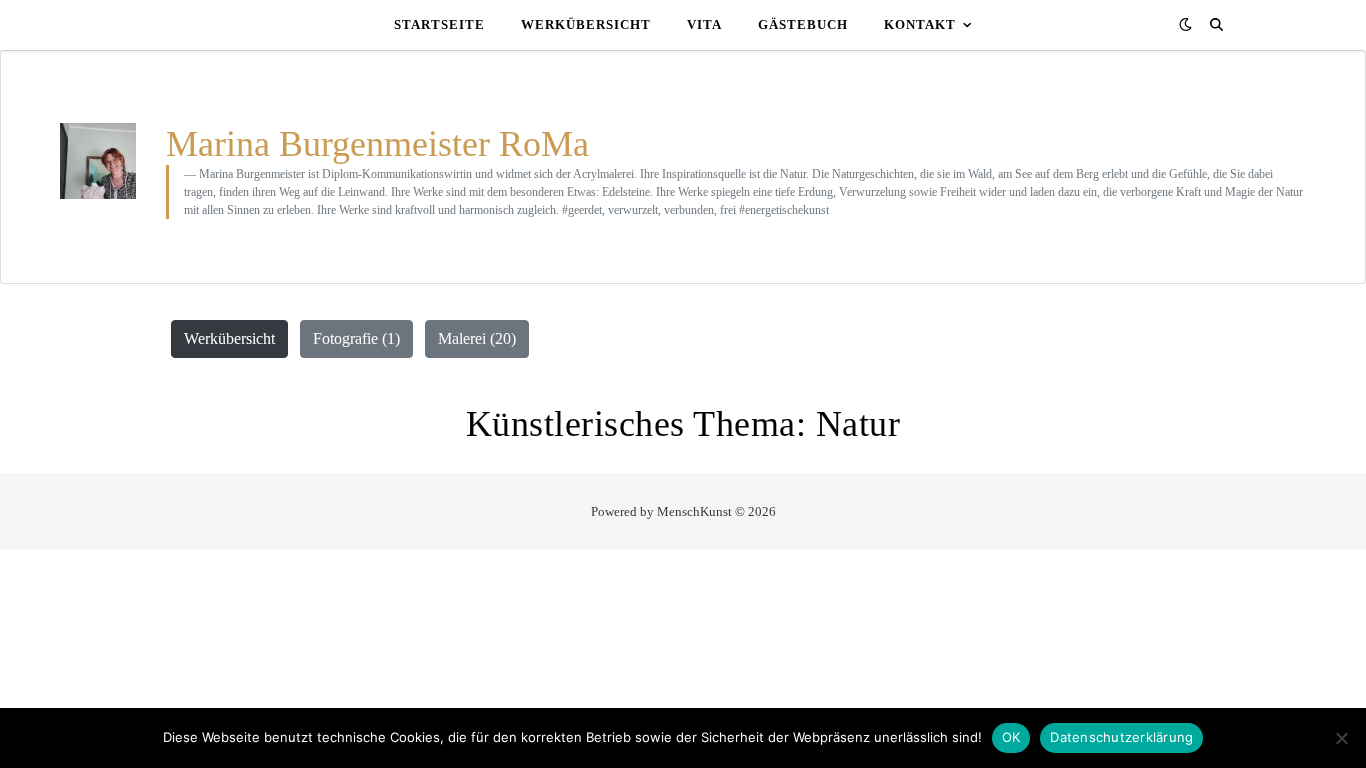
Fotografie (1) (356, 338)
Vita (704, 24)
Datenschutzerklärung (1121, 737)
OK (1011, 737)
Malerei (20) (477, 338)
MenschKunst (694, 511)
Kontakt (920, 24)
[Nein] (1341, 738)
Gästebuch (803, 24)
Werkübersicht (586, 24)
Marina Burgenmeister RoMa (382, 144)
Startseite (439, 24)
